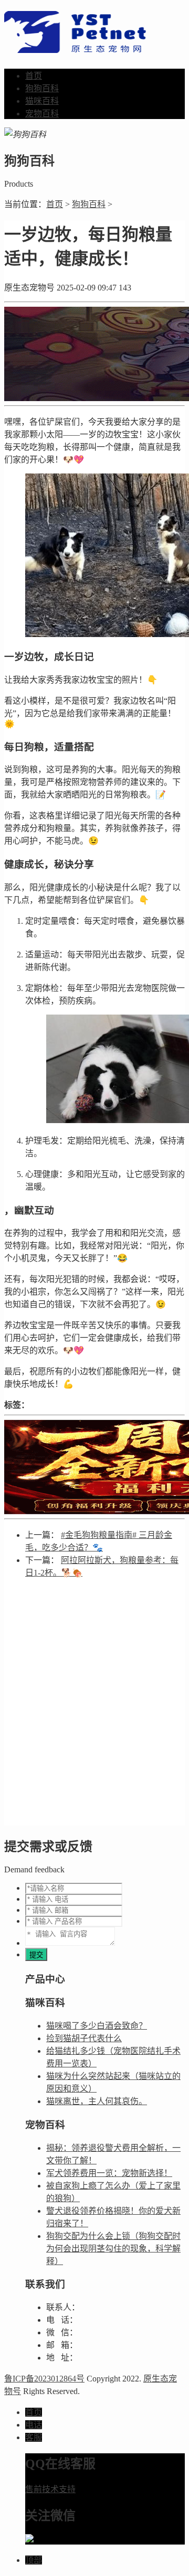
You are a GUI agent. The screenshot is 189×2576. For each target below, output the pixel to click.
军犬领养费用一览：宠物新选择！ (109, 2173)
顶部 (34, 2560)
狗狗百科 (42, 88)
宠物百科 (42, 114)
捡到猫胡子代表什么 (84, 2038)
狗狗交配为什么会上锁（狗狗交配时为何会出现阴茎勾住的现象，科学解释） (113, 2249)
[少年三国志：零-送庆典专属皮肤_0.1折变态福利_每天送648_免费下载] (94, 1467)
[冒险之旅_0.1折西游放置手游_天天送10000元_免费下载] (94, 354)
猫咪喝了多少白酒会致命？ (97, 2026)
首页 (34, 76)
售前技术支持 (50, 2489)
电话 (34, 2425)
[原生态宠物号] (75, 47)
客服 (34, 2437)
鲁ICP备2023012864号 (44, 2379)
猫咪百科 (42, 101)
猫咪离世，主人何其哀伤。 (97, 2101)
